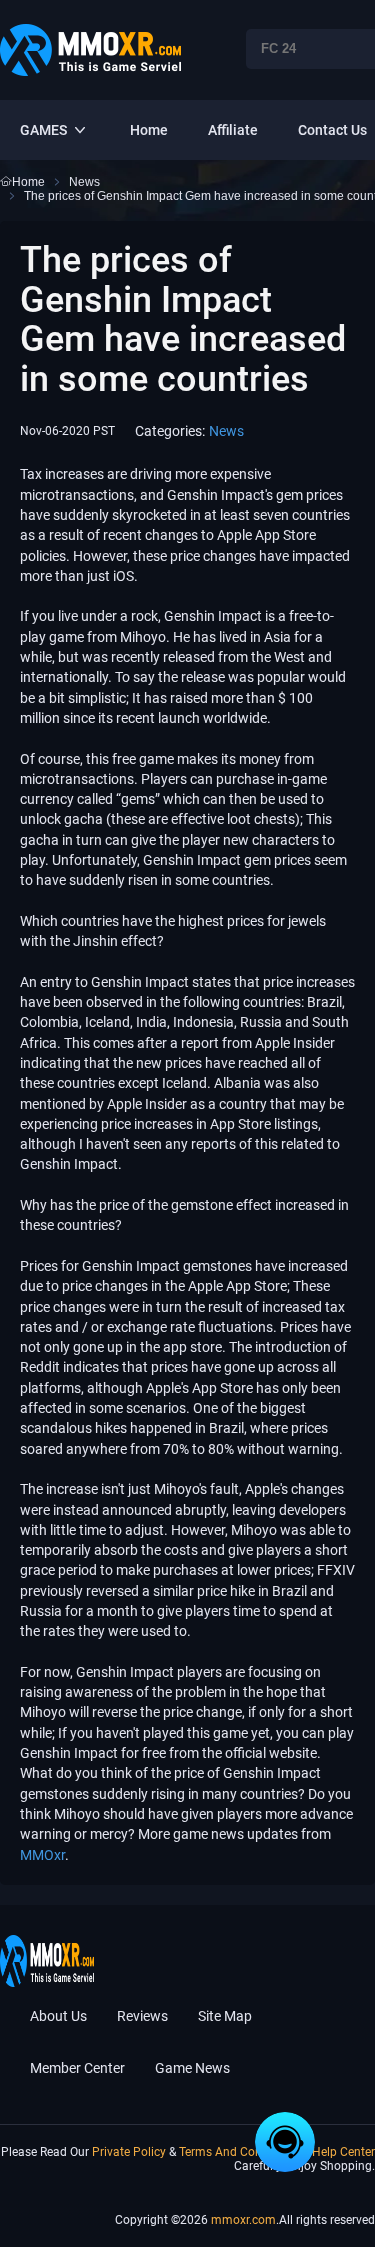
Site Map (225, 2016)
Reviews (142, 2016)
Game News (192, 2068)
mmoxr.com (243, 2220)
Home (149, 130)
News (226, 431)
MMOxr (42, 1855)
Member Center (77, 2068)
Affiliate (233, 130)
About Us (58, 2016)
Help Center (343, 2152)
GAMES (43, 130)
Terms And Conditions (240, 2152)
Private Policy (130, 2152)
